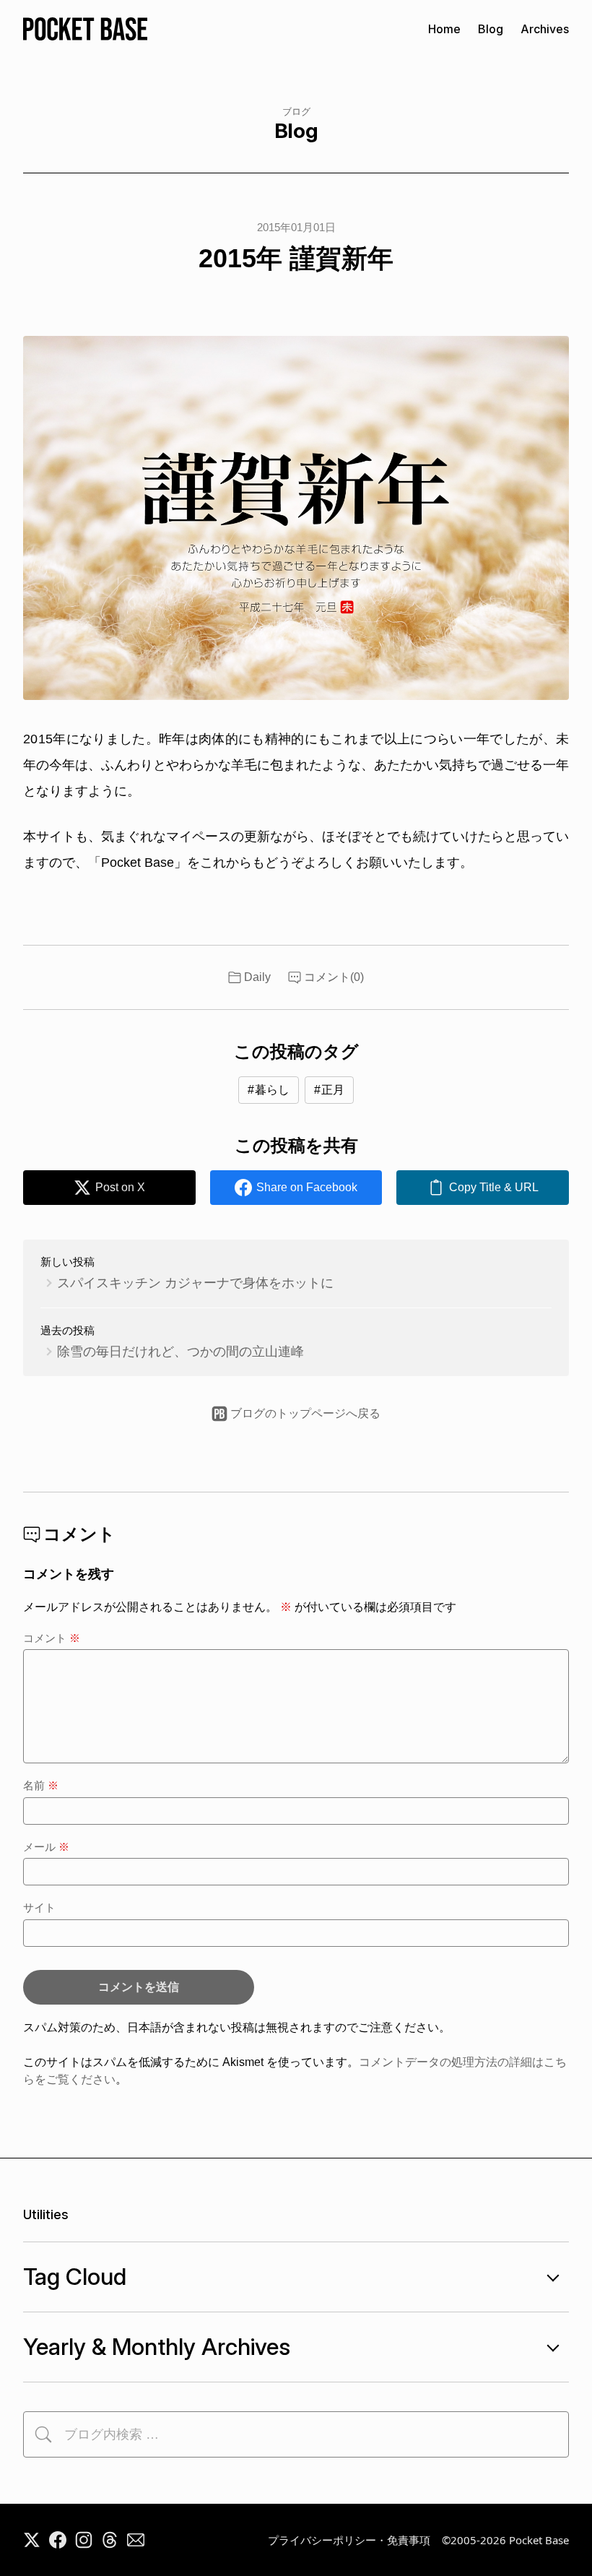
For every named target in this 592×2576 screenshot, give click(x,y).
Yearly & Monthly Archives (157, 2347)
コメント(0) (334, 977)
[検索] (43, 2434)
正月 (333, 1090)
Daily (257, 977)
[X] (32, 2540)
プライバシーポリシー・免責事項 (349, 2540)
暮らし (272, 1090)
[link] (483, 1188)
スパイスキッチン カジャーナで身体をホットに (195, 1283)
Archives (545, 29)
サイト (39, 1907)
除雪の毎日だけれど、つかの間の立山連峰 (180, 1352)
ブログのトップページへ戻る (305, 1413)
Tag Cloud (75, 2277)
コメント (52, 1638)
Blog (491, 29)
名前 (41, 1785)
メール (46, 1847)
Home (444, 29)
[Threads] (110, 2540)
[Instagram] (84, 2540)
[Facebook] (58, 2540)
